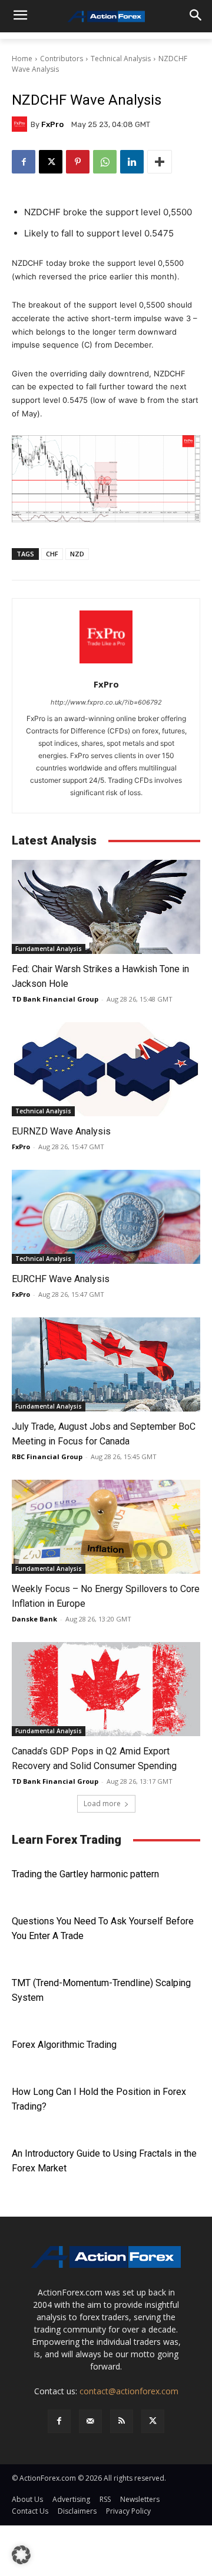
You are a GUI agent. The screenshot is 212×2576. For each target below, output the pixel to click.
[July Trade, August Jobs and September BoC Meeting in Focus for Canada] (106, 1364)
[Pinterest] (78, 162)
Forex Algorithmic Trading (64, 2045)
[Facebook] (24, 162)
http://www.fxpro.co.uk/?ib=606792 (106, 702)
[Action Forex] (106, 16)
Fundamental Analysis (49, 949)
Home (22, 59)
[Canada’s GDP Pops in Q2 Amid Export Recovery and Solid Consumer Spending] (106, 1689)
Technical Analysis (121, 59)
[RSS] (122, 2421)
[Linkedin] (132, 162)
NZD (77, 554)
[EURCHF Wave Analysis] (106, 1217)
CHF (52, 554)
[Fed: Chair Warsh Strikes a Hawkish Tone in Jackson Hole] (106, 907)
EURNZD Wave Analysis (61, 1131)
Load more (102, 1803)
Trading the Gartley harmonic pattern (85, 1874)
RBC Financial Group (47, 1456)
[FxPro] (21, 124)
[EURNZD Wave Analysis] (106, 1069)
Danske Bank (34, 1619)
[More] (160, 162)
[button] (21, 2555)
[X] (51, 162)
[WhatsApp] (105, 162)
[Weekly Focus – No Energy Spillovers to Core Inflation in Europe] (106, 1527)
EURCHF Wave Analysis (61, 1279)
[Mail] (90, 2421)
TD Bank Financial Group (55, 999)
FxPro (52, 124)
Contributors (62, 59)
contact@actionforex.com (129, 2391)
